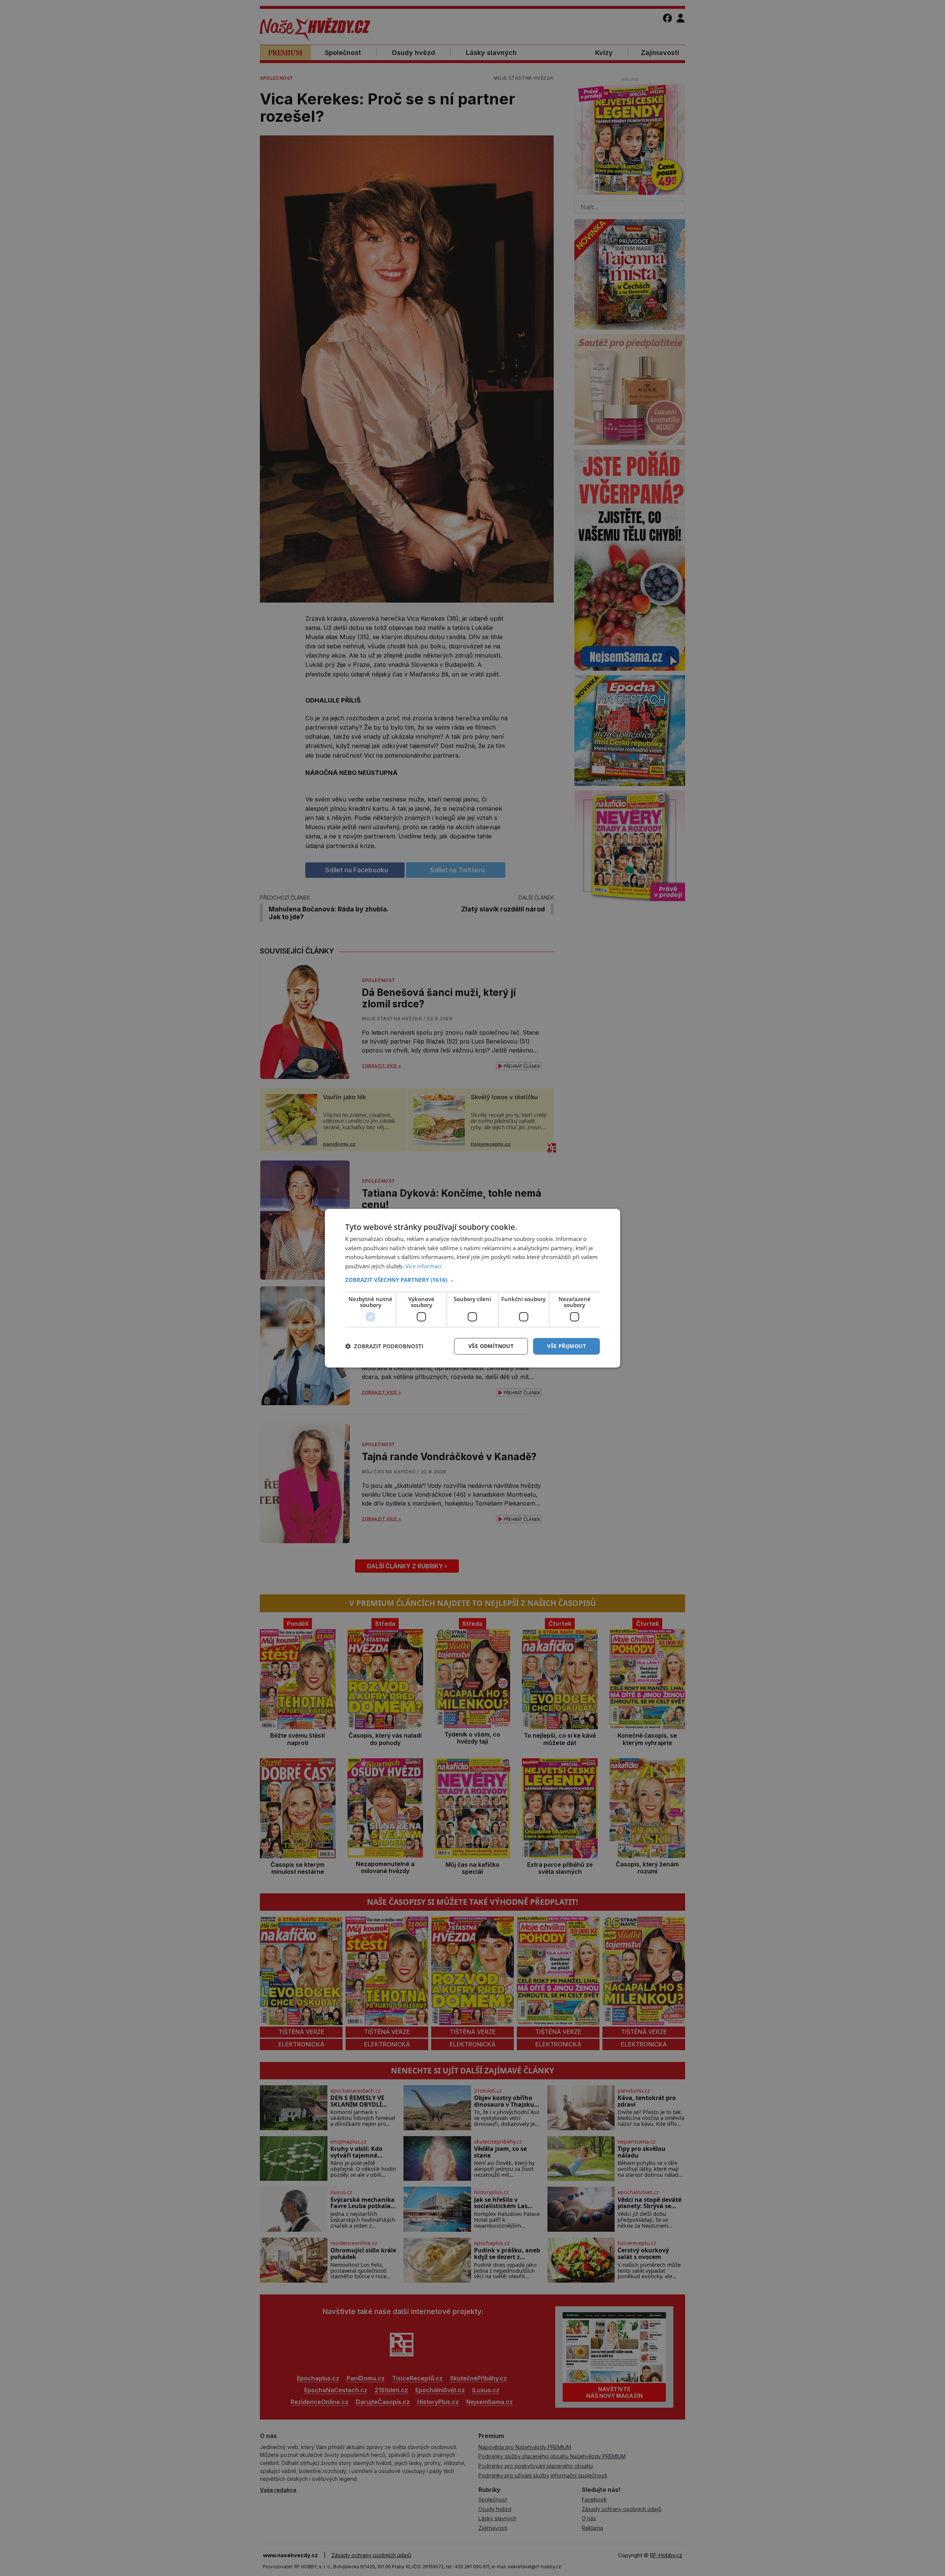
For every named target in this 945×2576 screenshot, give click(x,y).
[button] (472, 1280)
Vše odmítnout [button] (491, 1346)
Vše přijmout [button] (566, 1346)
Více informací (423, 1266)
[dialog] (472, 1288)
